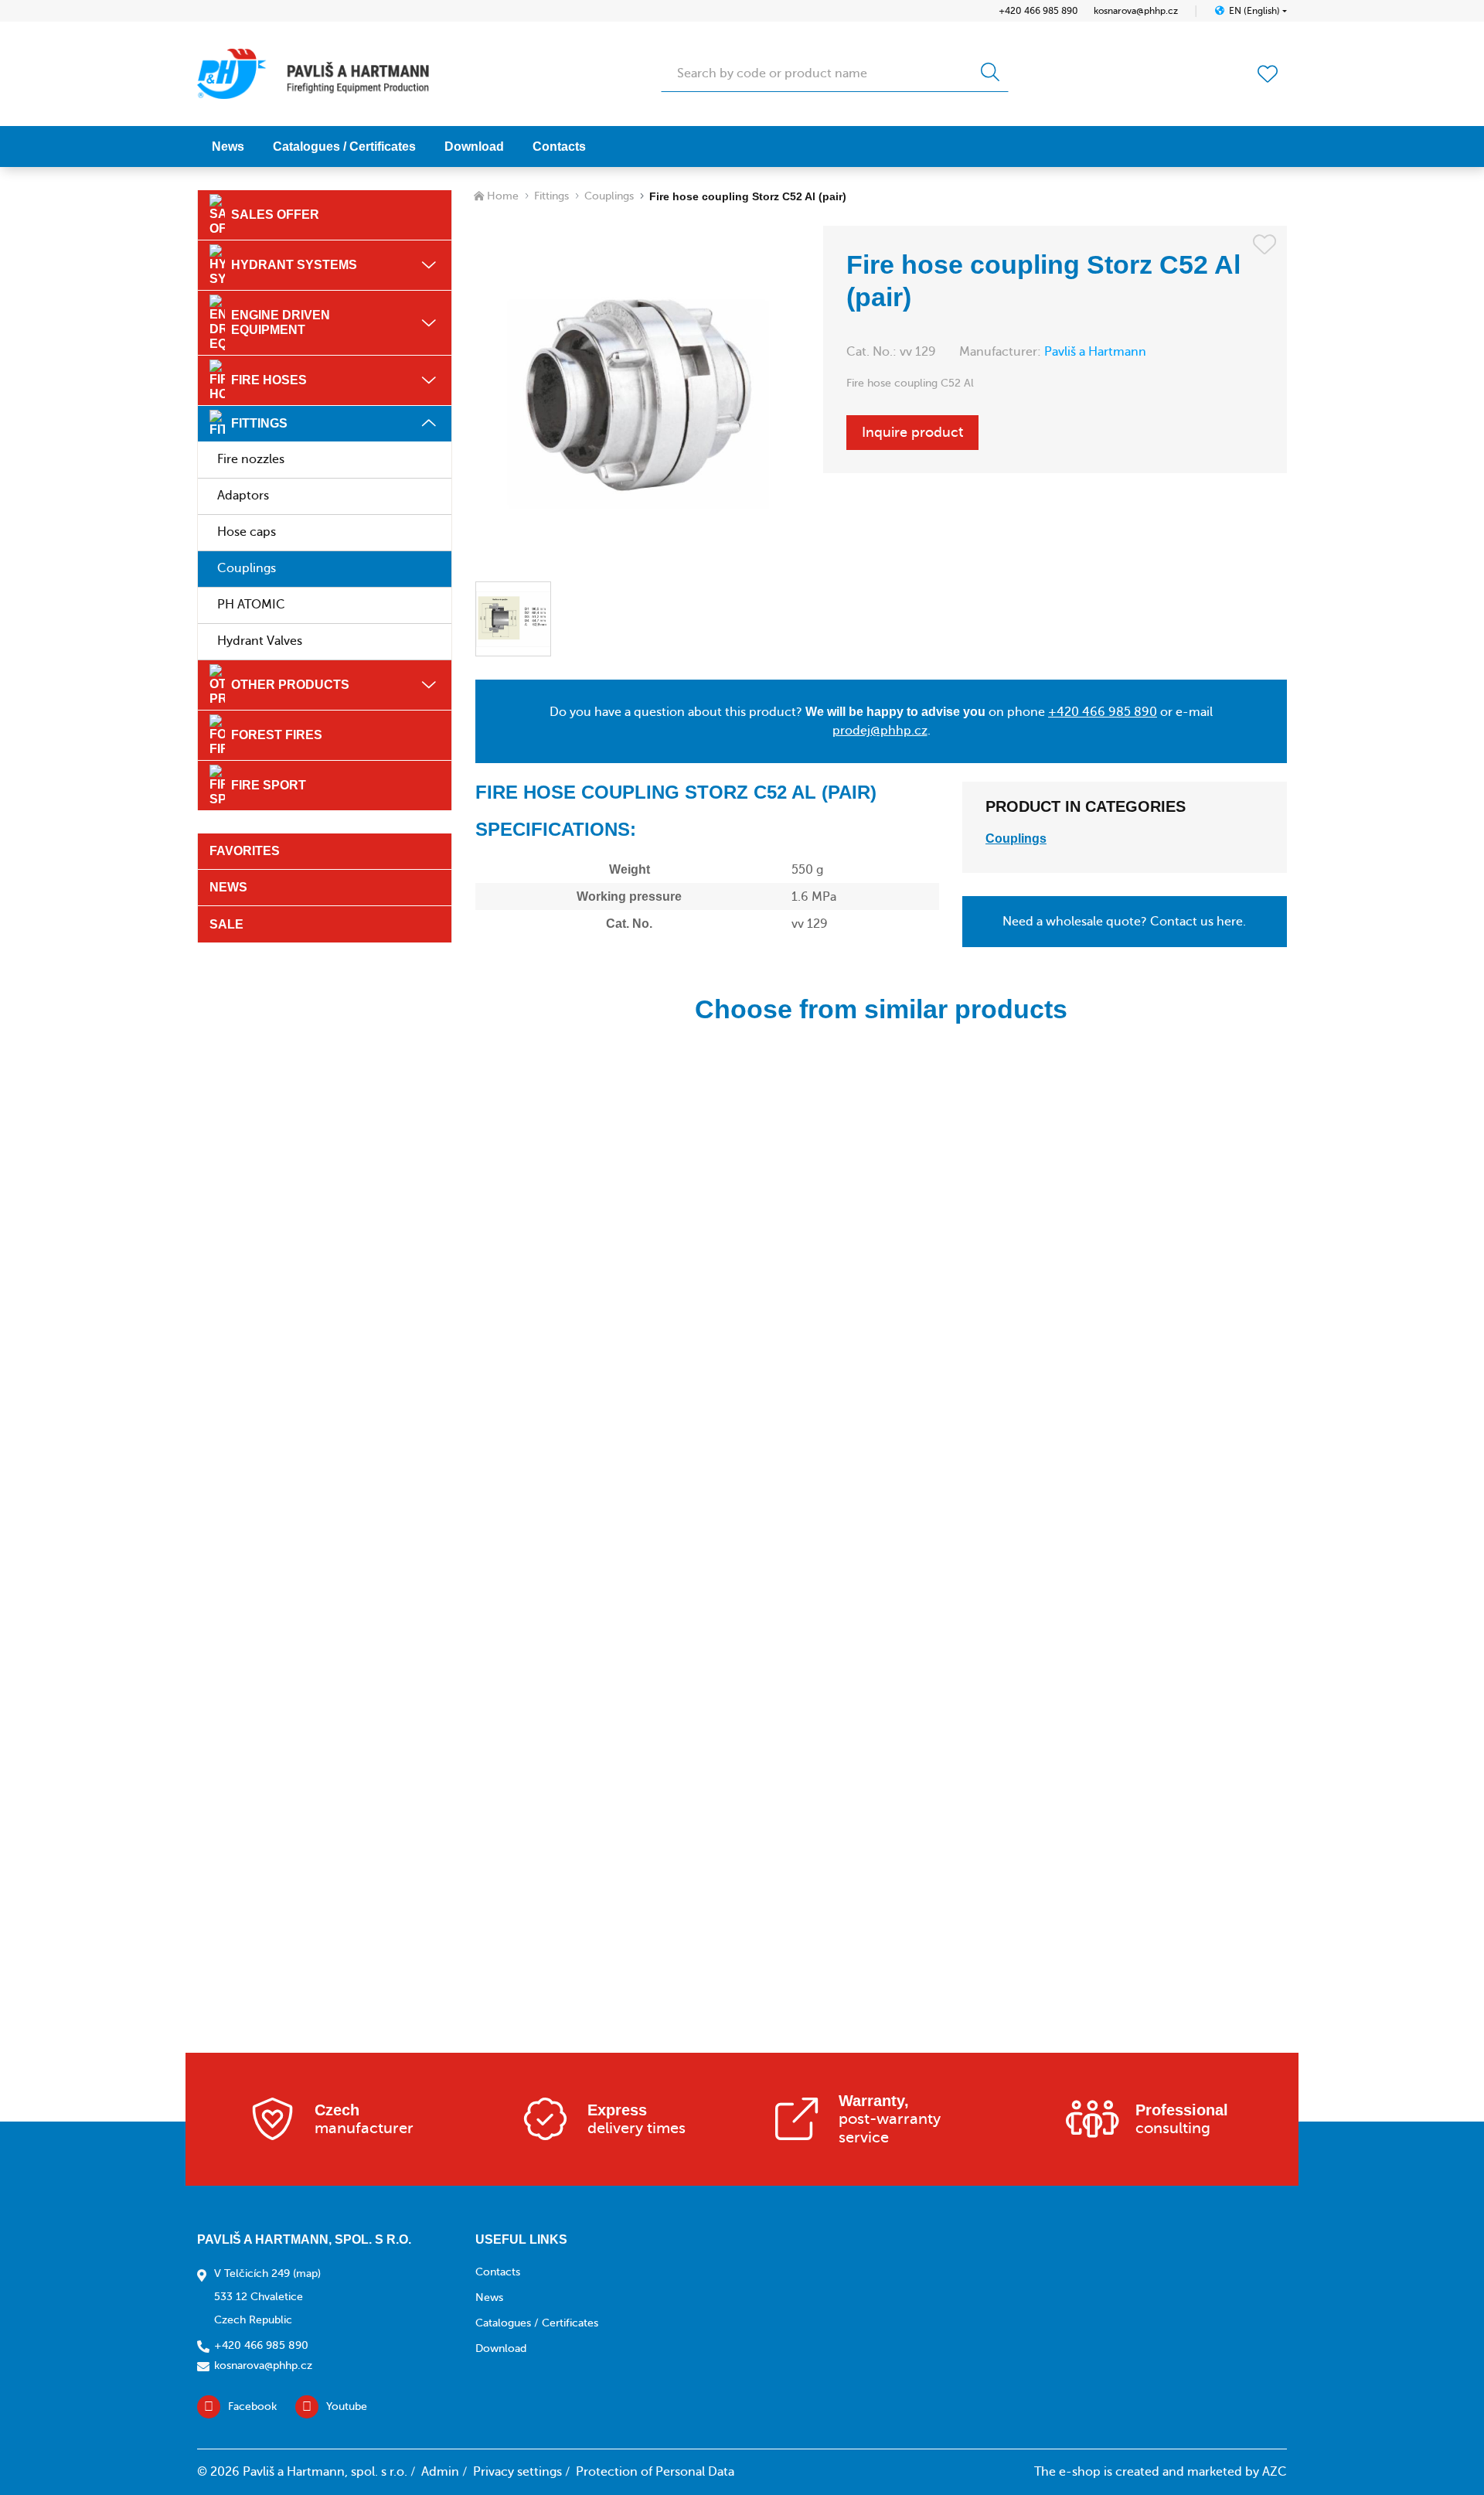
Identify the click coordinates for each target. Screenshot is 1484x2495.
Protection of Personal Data (655, 2472)
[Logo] (313, 74)
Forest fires (277, 735)
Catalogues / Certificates (344, 147)
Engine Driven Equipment (281, 322)
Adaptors (243, 496)
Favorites (245, 851)
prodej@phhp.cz (880, 731)
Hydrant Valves (260, 641)
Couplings (247, 568)
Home (503, 196)
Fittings (259, 423)
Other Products (290, 685)
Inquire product (912, 432)
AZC (1275, 2472)
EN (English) (1254, 11)
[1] (990, 73)
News (228, 147)
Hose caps (247, 532)
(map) (307, 2273)
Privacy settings (517, 2472)
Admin (440, 2472)
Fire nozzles (251, 459)
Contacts (559, 147)
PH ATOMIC (251, 605)
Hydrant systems (294, 265)
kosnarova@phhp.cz (1136, 11)
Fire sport (269, 785)
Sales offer (275, 215)
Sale (226, 924)
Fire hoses (269, 380)
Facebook (252, 2406)
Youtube (347, 2406)
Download (474, 147)
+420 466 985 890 (1038, 11)
